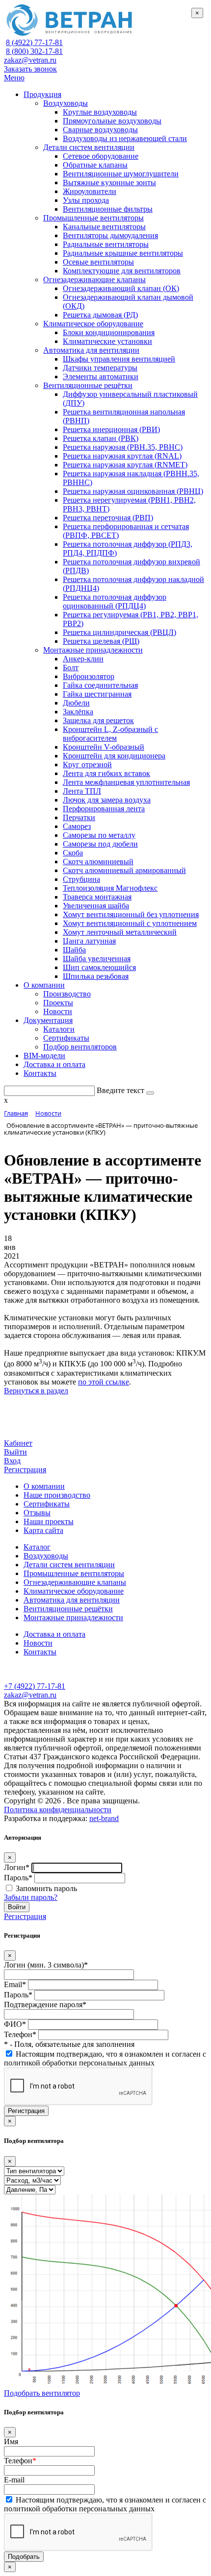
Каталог (37, 1547)
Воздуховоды (46, 1556)
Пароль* (18, 1878)
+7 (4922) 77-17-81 (35, 1686)
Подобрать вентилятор (42, 2393)
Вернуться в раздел (36, 1391)
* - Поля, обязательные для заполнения (69, 2044)
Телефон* (20, 2034)
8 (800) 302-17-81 (34, 51)
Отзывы (37, 1513)
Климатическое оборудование (74, 1591)
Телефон (20, 2461)
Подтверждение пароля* (45, 2005)
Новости (38, 1643)
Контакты (40, 1652)
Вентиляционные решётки (68, 1609)
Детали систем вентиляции (69, 1565)
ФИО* (15, 2024)
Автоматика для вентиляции (72, 1600)
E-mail (14, 2480)
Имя (11, 2442)
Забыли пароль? (31, 1897)
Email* (15, 1984)
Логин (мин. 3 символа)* (46, 1965)
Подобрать (24, 2557)
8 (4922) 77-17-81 (34, 42)
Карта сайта (43, 1530)
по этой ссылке (104, 1382)
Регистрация (25, 1470)
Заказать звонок (30, 69)
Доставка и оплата (54, 1634)
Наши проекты (49, 1521)
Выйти (15, 1452)
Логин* (17, 1867)
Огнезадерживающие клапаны (75, 1582)
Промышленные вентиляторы (74, 1573)
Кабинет (18, 1443)
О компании (44, 1486)
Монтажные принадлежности (73, 1617)
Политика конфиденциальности (58, 1810)
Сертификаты (47, 1504)
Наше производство (57, 1495)
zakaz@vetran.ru (30, 60)
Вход (12, 1461)
